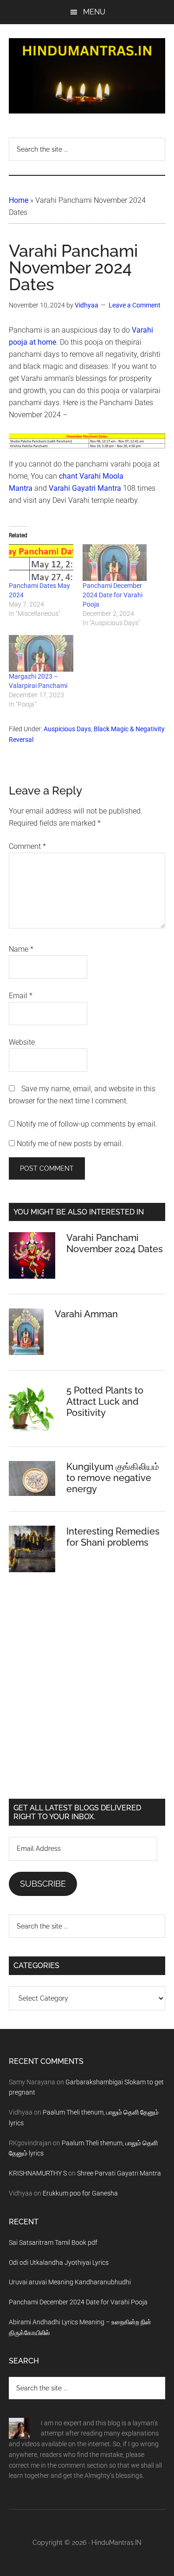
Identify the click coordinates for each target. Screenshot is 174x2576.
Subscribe (43, 1884)
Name (21, 949)
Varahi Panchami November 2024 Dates (115, 1243)
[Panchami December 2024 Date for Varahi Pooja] (115, 563)
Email (21, 996)
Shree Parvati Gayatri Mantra (119, 2173)
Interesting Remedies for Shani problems (113, 1537)
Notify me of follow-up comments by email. (87, 1124)
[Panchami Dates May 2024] (41, 563)
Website (22, 1042)
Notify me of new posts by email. (70, 1144)
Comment (27, 846)
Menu (94, 12)
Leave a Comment (135, 305)
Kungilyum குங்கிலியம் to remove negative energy (113, 1478)
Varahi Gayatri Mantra (85, 488)
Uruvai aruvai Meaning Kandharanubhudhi (70, 2282)
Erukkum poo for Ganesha (80, 2193)
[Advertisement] (87, 1693)
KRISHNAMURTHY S (38, 2173)
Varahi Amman (86, 1314)
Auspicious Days (67, 729)
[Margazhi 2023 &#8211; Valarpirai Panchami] (41, 653)
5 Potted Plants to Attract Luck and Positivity (105, 1401)
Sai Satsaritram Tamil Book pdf (53, 2242)
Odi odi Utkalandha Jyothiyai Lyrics (59, 2262)
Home (19, 200)
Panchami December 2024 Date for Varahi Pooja (113, 595)
